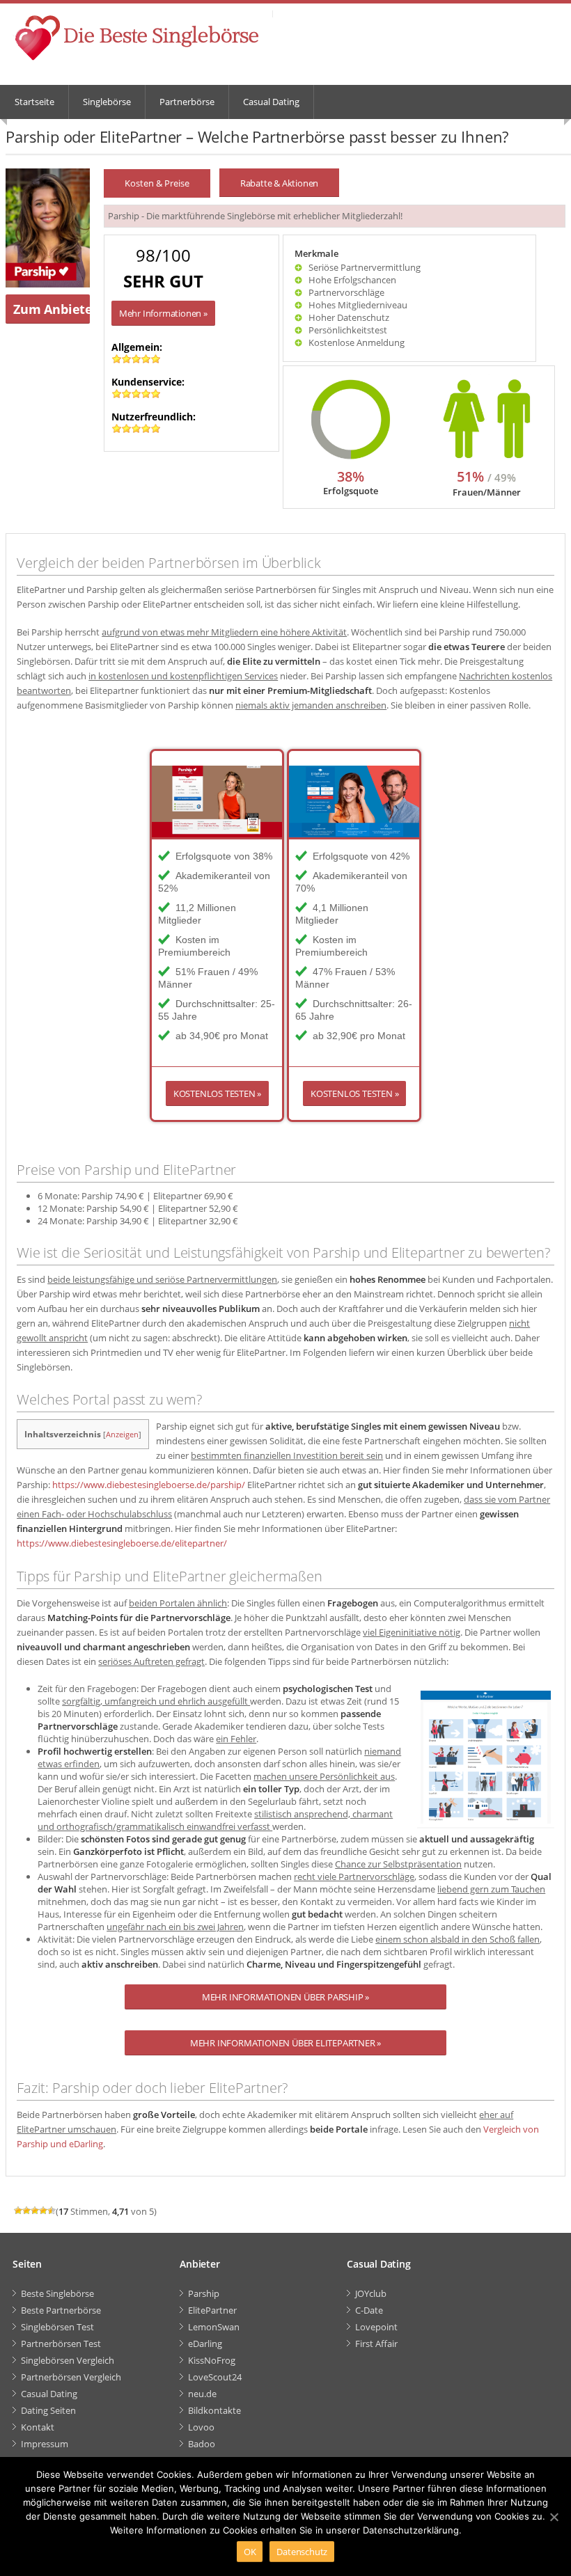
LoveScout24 (215, 2377)
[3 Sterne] (35, 2211)
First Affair (376, 2344)
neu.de (202, 2394)
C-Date (369, 2310)
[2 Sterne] (26, 2211)
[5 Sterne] (52, 2211)
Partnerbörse (187, 102)
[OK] (554, 2517)
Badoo (202, 2444)
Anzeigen (122, 1434)
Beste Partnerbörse (61, 2310)
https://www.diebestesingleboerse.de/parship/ (149, 1485)
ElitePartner (212, 2310)
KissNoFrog (212, 2360)
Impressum (45, 2444)
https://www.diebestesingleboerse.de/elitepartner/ (122, 1543)
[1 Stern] (18, 2211)
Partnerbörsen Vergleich (71, 2377)
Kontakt (38, 2427)
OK (250, 2552)
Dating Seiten (48, 2410)
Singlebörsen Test (57, 2327)
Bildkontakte (214, 2410)
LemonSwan (214, 2327)
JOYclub (371, 2293)
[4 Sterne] (43, 2211)
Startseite (34, 102)
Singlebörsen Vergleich (68, 2360)
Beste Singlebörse (57, 2293)
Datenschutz (302, 2552)
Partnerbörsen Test (61, 2344)
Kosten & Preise (157, 183)
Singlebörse (107, 102)
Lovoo (201, 2427)
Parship (204, 2293)
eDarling (205, 2344)
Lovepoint (376, 2327)
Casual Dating (271, 102)
